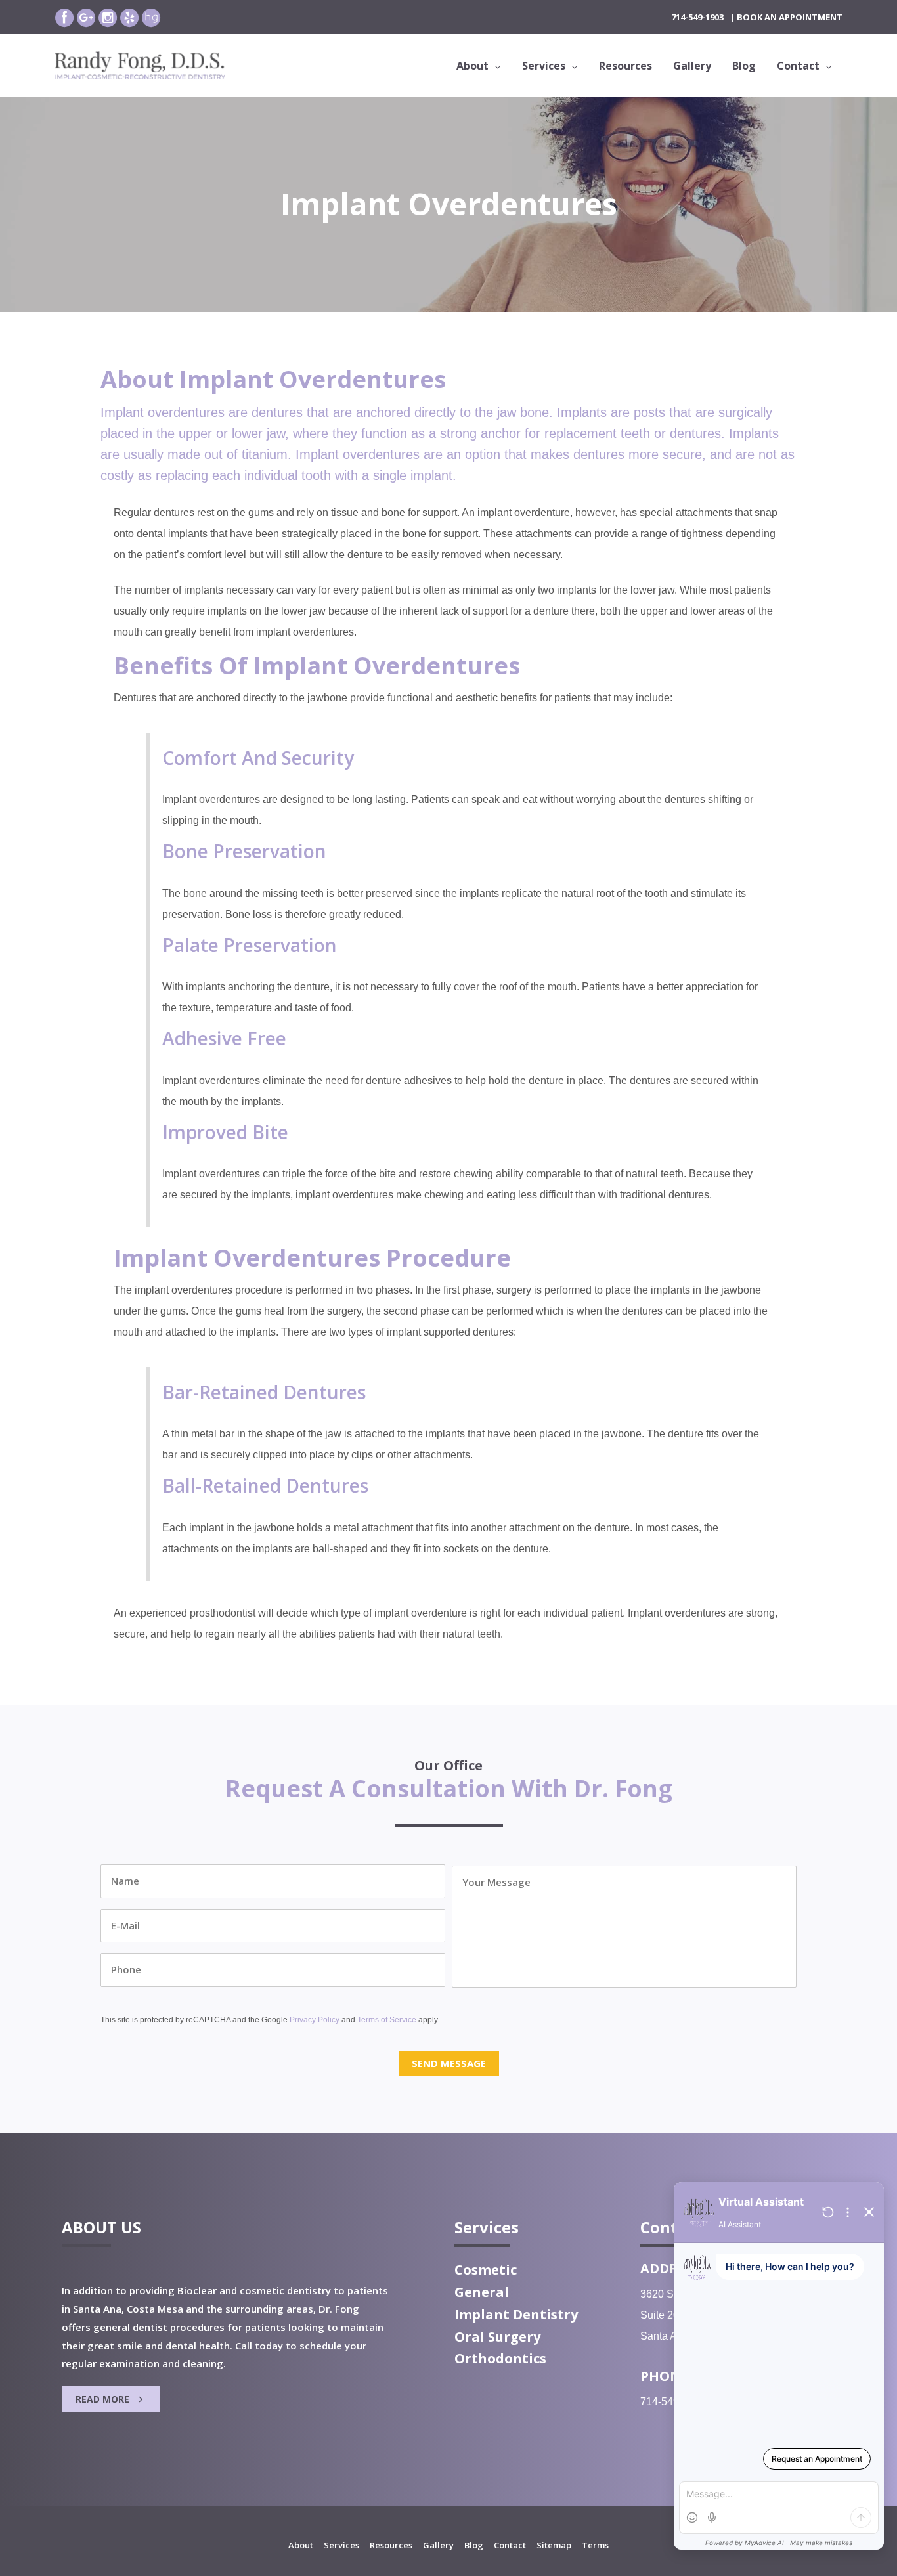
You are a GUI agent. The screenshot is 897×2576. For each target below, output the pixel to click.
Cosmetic (486, 2270)
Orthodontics (500, 2358)
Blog (474, 2545)
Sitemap (554, 2545)
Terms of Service (387, 2020)
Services (341, 2545)
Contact (510, 2545)
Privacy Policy (315, 2020)
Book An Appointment (790, 17)
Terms (595, 2545)
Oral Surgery (497, 2337)
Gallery (438, 2545)
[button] (111, 2399)
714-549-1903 (697, 17)
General (482, 2292)
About (301, 2545)
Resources (391, 2545)
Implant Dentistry (516, 2314)
